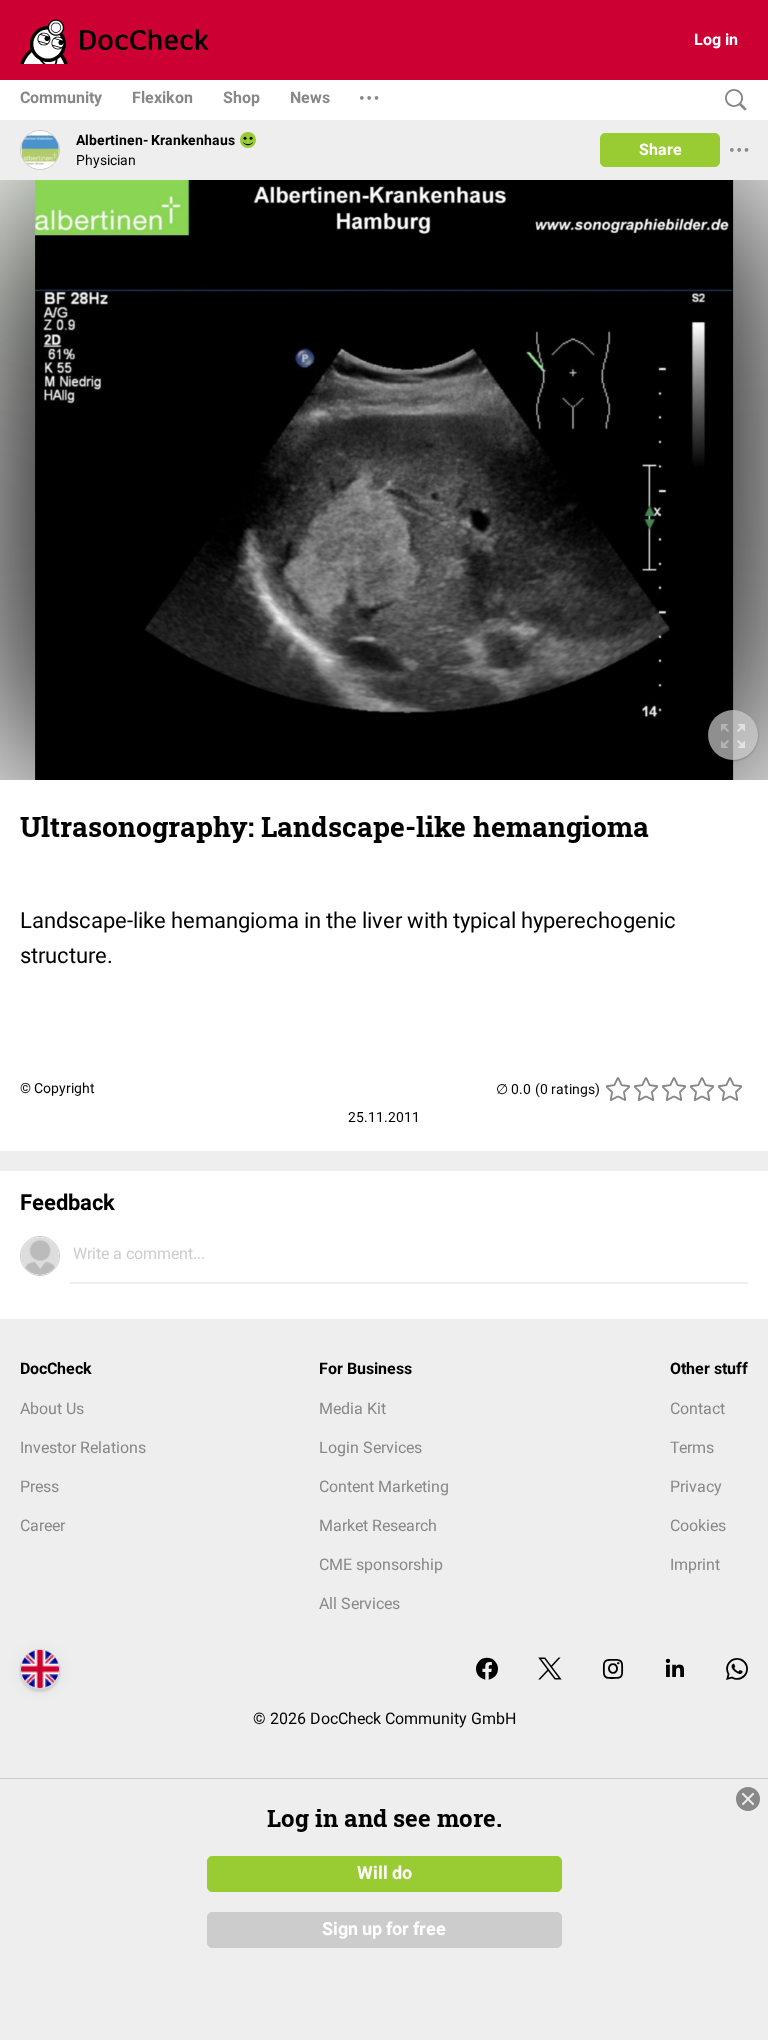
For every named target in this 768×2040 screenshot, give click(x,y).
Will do (384, 1873)
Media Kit (352, 1408)
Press (39, 1486)
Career (42, 1525)
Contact (697, 1408)
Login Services (370, 1447)
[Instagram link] (613, 1670)
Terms (692, 1447)
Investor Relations (83, 1447)
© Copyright (57, 1088)
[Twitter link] (550, 1670)
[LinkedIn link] (675, 1670)
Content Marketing (384, 1486)
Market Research (378, 1525)
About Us (52, 1408)
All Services (359, 1603)
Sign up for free (384, 1929)
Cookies (698, 1525)
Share (660, 149)
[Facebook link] (487, 1670)
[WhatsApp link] (737, 1670)
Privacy (696, 1486)
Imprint (695, 1564)
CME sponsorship (381, 1564)
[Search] (731, 100)
